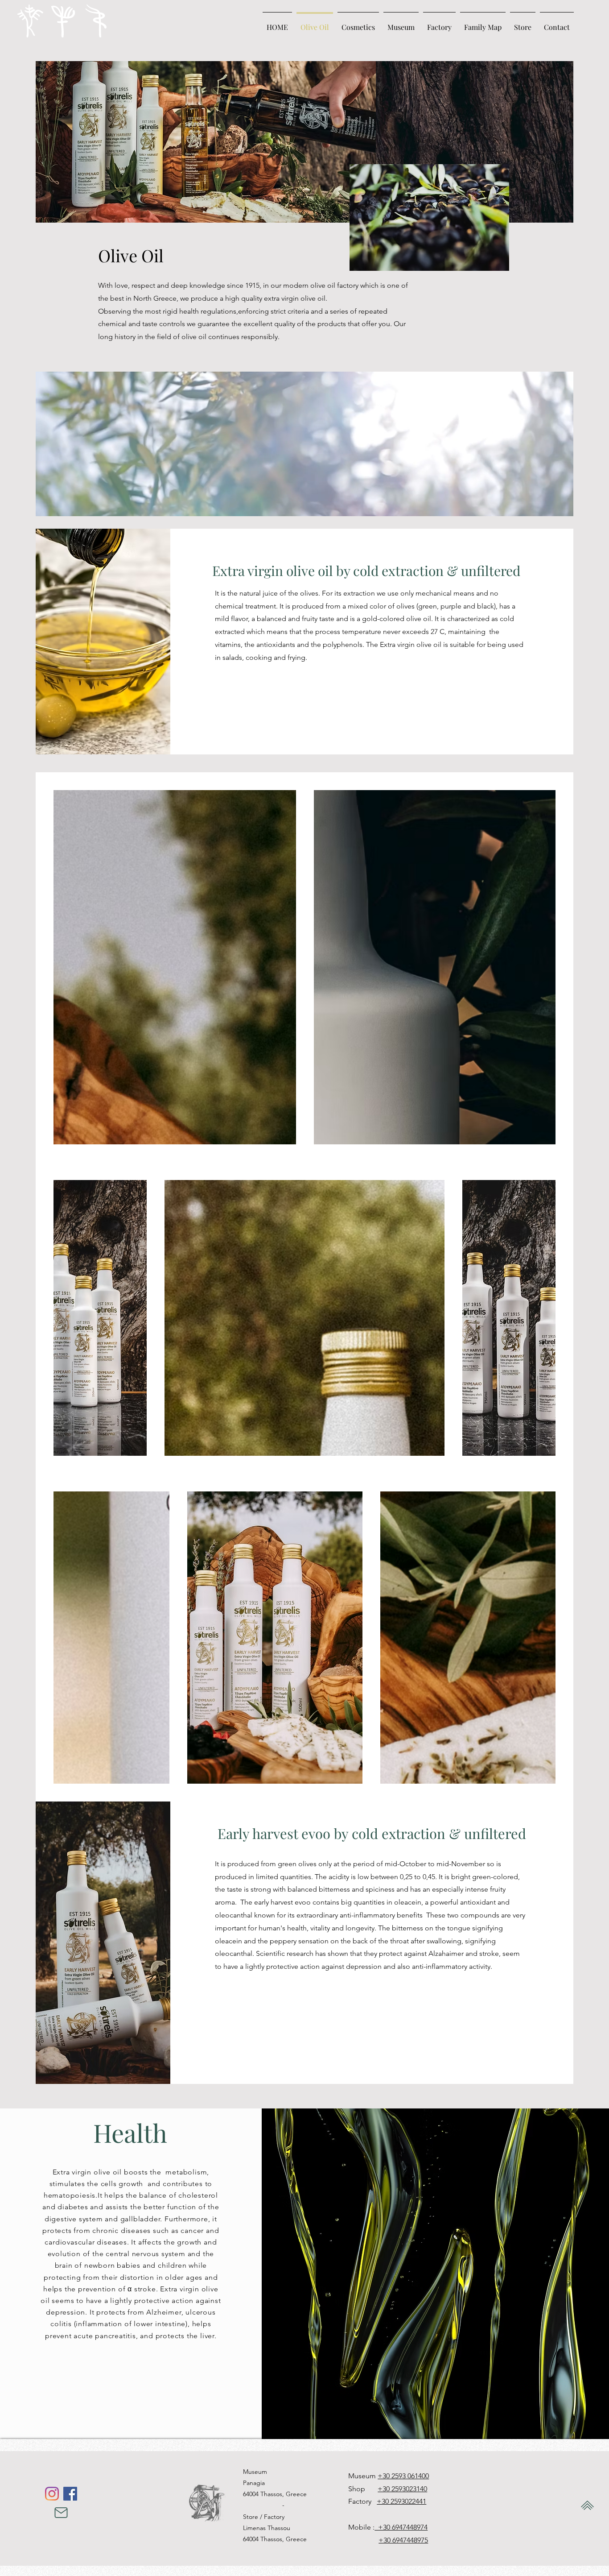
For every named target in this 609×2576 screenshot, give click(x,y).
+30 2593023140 (402, 2489)
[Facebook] (70, 2494)
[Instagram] (52, 2494)
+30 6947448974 (401, 2527)
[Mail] (61, 2513)
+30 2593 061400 (403, 2476)
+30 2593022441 (401, 2501)
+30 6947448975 (403, 2540)
